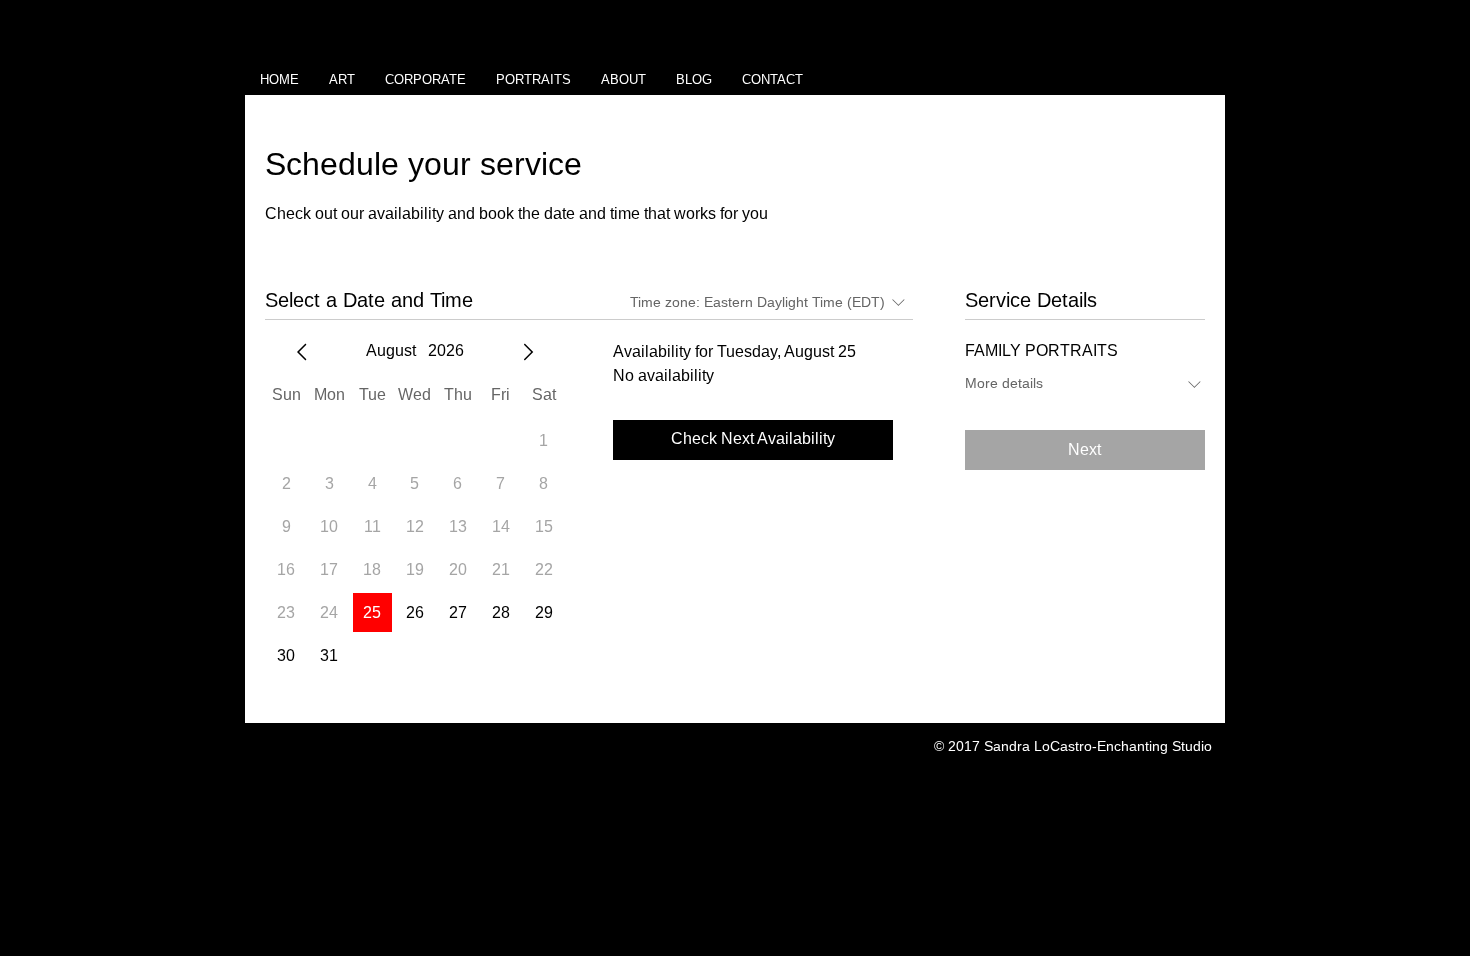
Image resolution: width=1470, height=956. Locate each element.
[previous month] (302, 352)
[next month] (528, 352)
